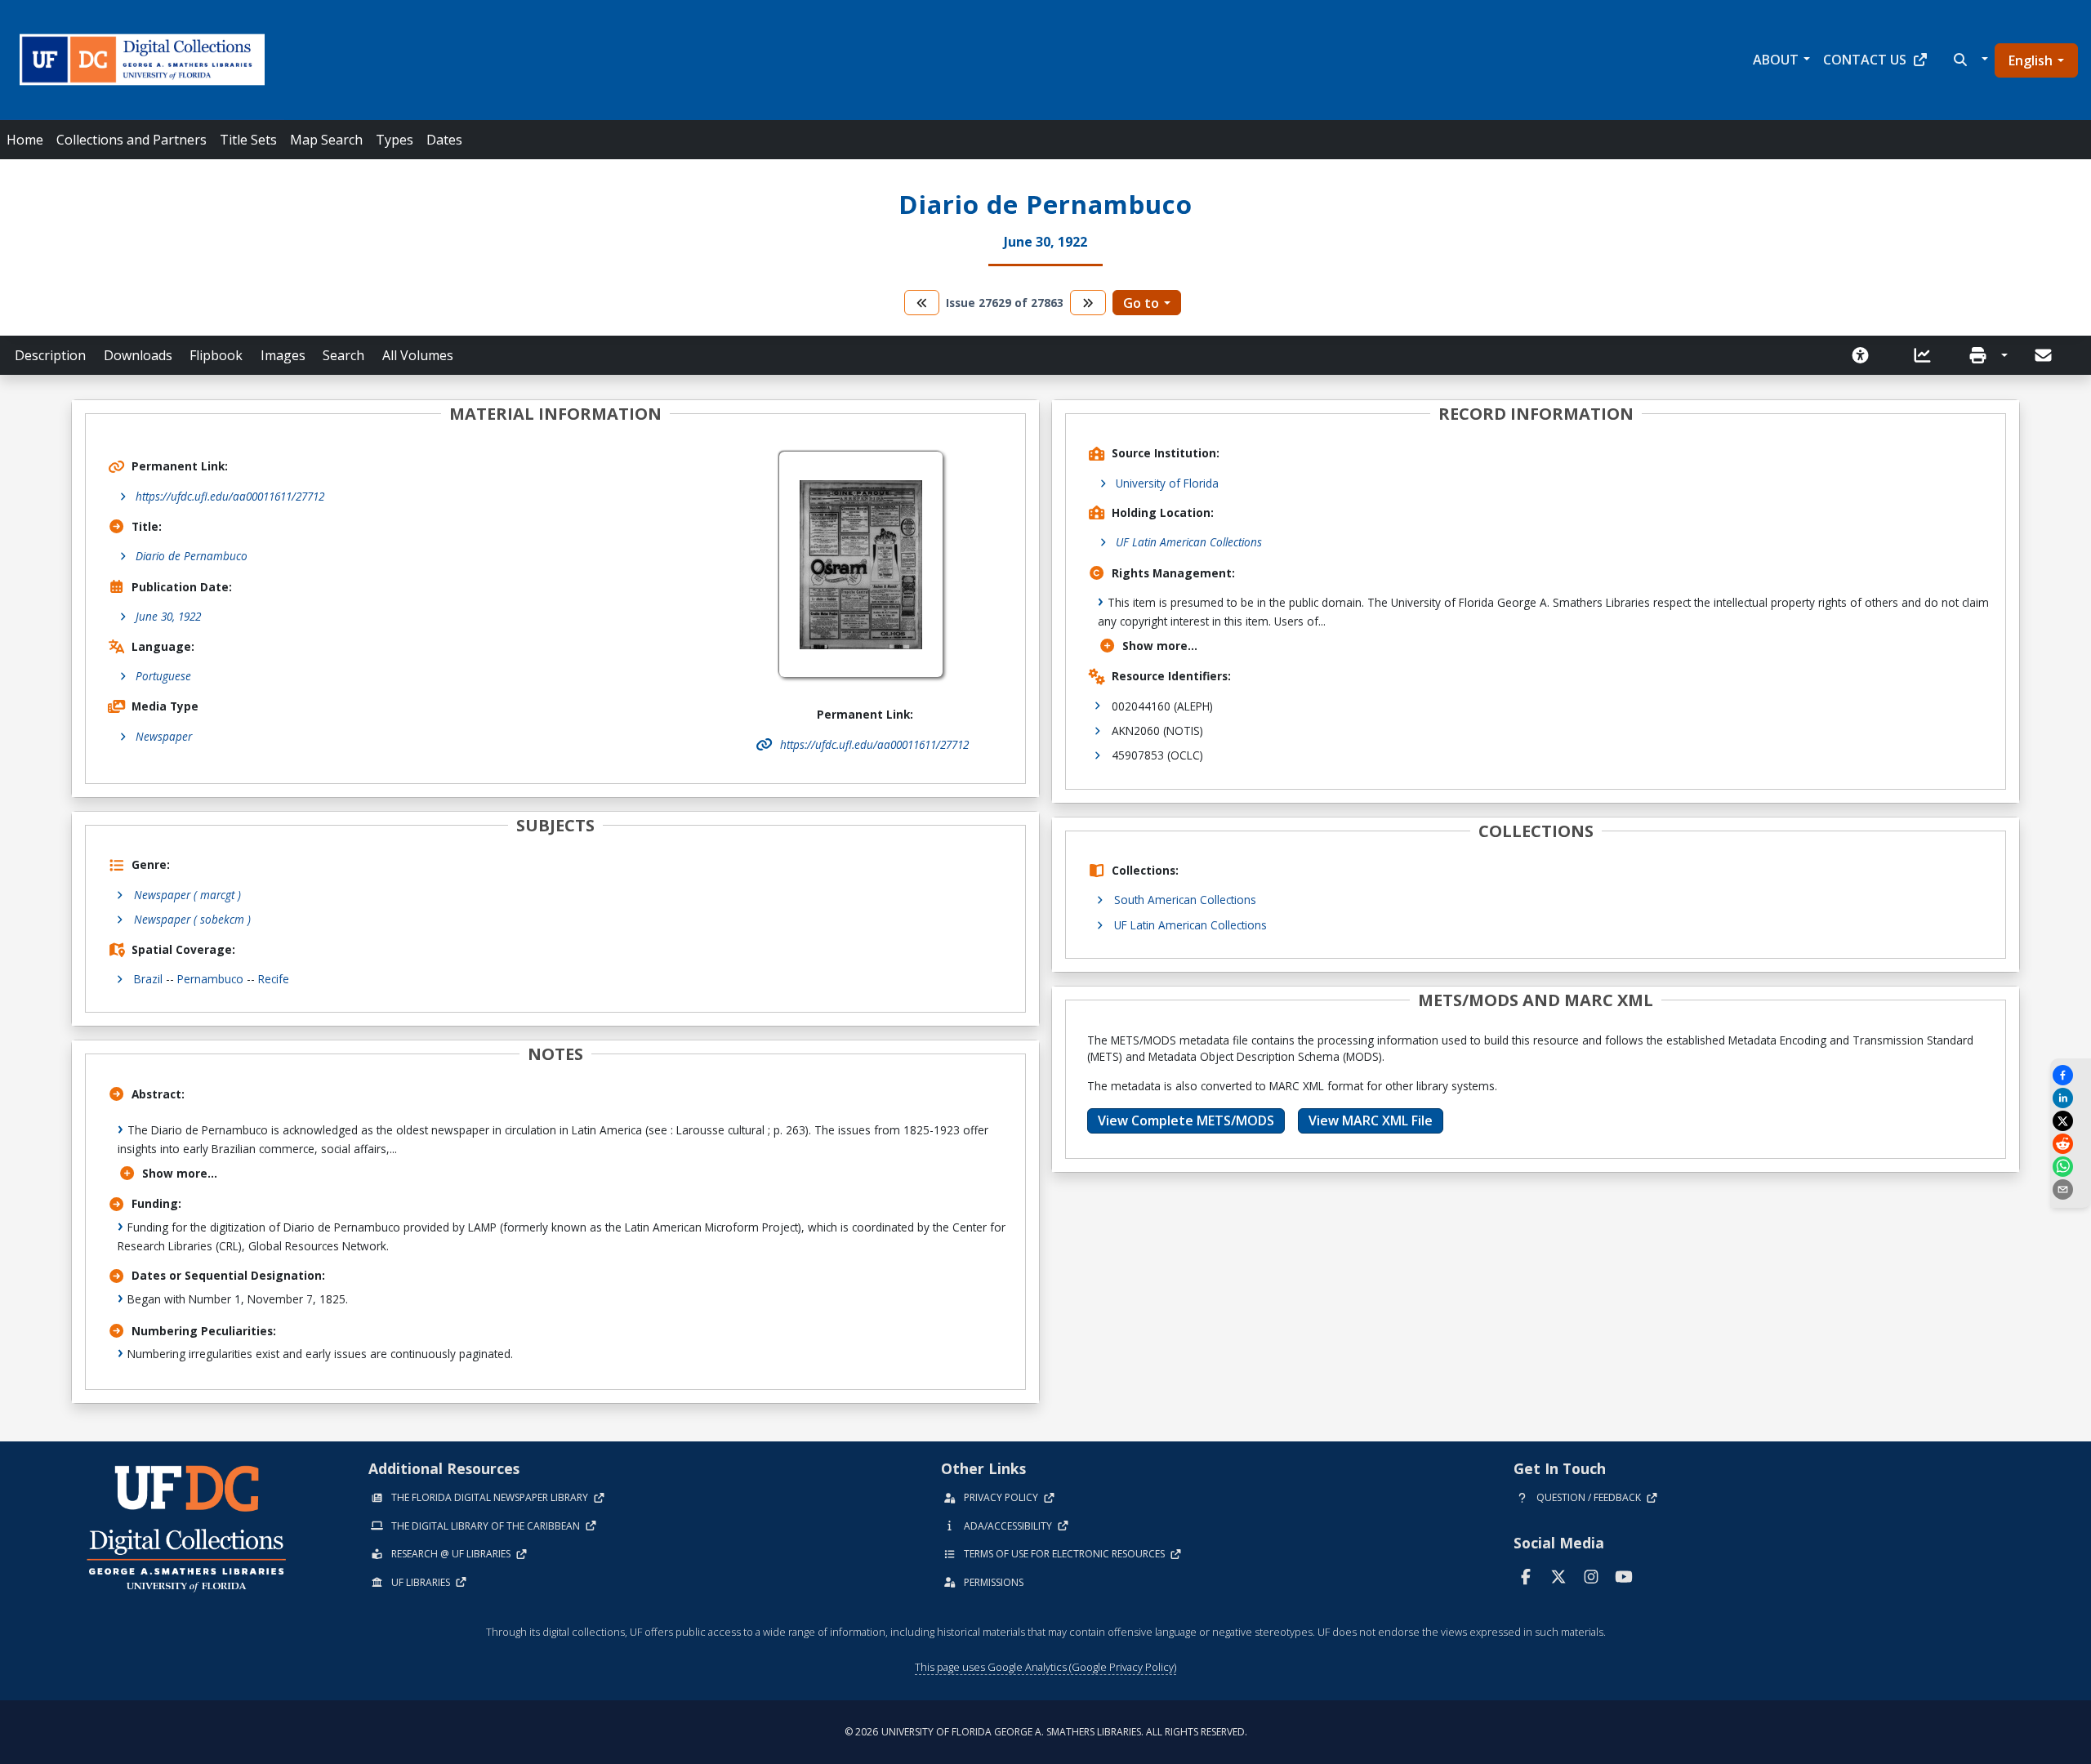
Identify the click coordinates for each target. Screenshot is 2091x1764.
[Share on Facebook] (2071, 1075)
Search (343, 355)
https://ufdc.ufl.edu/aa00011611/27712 (230, 496)
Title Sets (248, 140)
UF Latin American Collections (1189, 542)
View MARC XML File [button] (1371, 1120)
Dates (444, 140)
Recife (274, 979)
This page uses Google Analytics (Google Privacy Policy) (1045, 1667)
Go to (1141, 303)
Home (25, 140)
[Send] (2044, 355)
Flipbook (216, 355)
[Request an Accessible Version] (1866, 355)
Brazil (148, 979)
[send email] (2071, 1189)
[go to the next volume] (1088, 303)
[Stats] (1928, 355)
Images (283, 355)
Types (395, 140)
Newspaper (164, 736)
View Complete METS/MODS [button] (1186, 1120)
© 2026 (1046, 1732)
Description (50, 355)
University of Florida (1167, 483)
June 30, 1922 (168, 616)
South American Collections (1185, 900)
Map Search (326, 140)
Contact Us (1865, 60)
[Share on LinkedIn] (2071, 1098)
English (2031, 60)
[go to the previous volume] (922, 303)
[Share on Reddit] (2071, 1144)
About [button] (1776, 60)
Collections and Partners (132, 140)
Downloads (138, 355)
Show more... (180, 1173)
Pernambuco (210, 979)
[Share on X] (2071, 1121)
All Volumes (418, 355)
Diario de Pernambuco (192, 556)
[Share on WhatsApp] (2071, 1167)
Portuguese (163, 676)
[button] (1969, 60)
